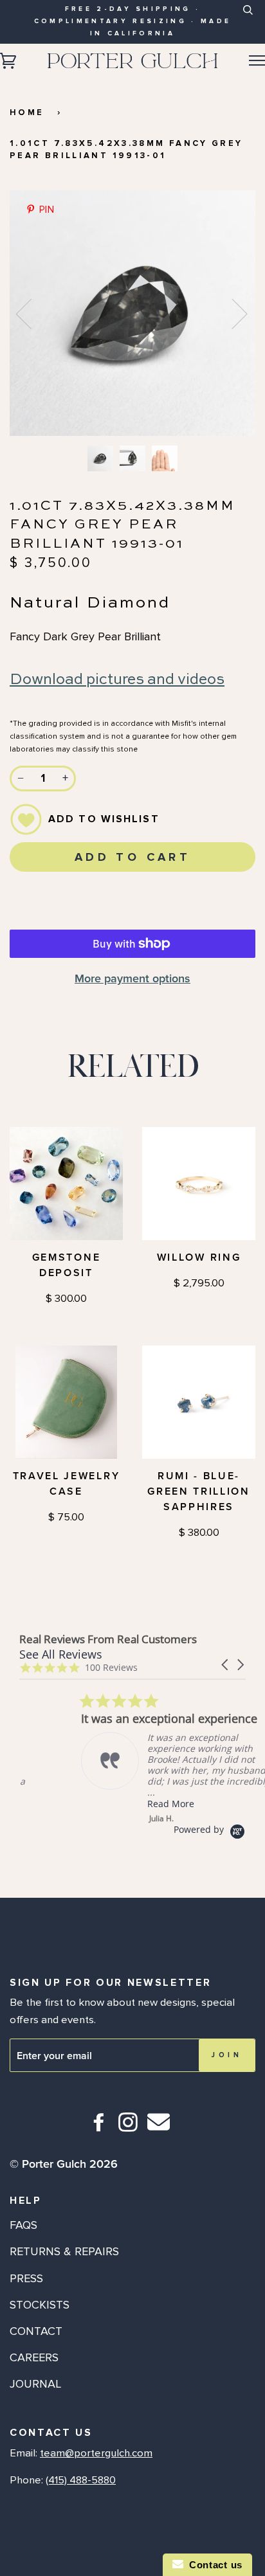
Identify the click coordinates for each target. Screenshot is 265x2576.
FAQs (23, 2225)
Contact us (213, 2565)
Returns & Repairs (64, 2251)
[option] (132, 313)
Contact (36, 2331)
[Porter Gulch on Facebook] (99, 2128)
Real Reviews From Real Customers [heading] (108, 1639)
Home (27, 113)
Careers (34, 2357)
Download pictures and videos (117, 680)
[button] (226, 1665)
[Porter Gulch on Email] (159, 2131)
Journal (35, 2384)
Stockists (40, 2305)
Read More (109, 1804)
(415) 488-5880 (81, 2480)
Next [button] (232, 313)
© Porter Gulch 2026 (64, 2164)
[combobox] (247, 20)
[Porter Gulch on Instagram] (128, 2128)
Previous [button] (32, 313)
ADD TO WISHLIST (104, 819)
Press (26, 2278)
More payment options (132, 978)
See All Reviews (61, 1654)
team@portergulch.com (96, 2453)
